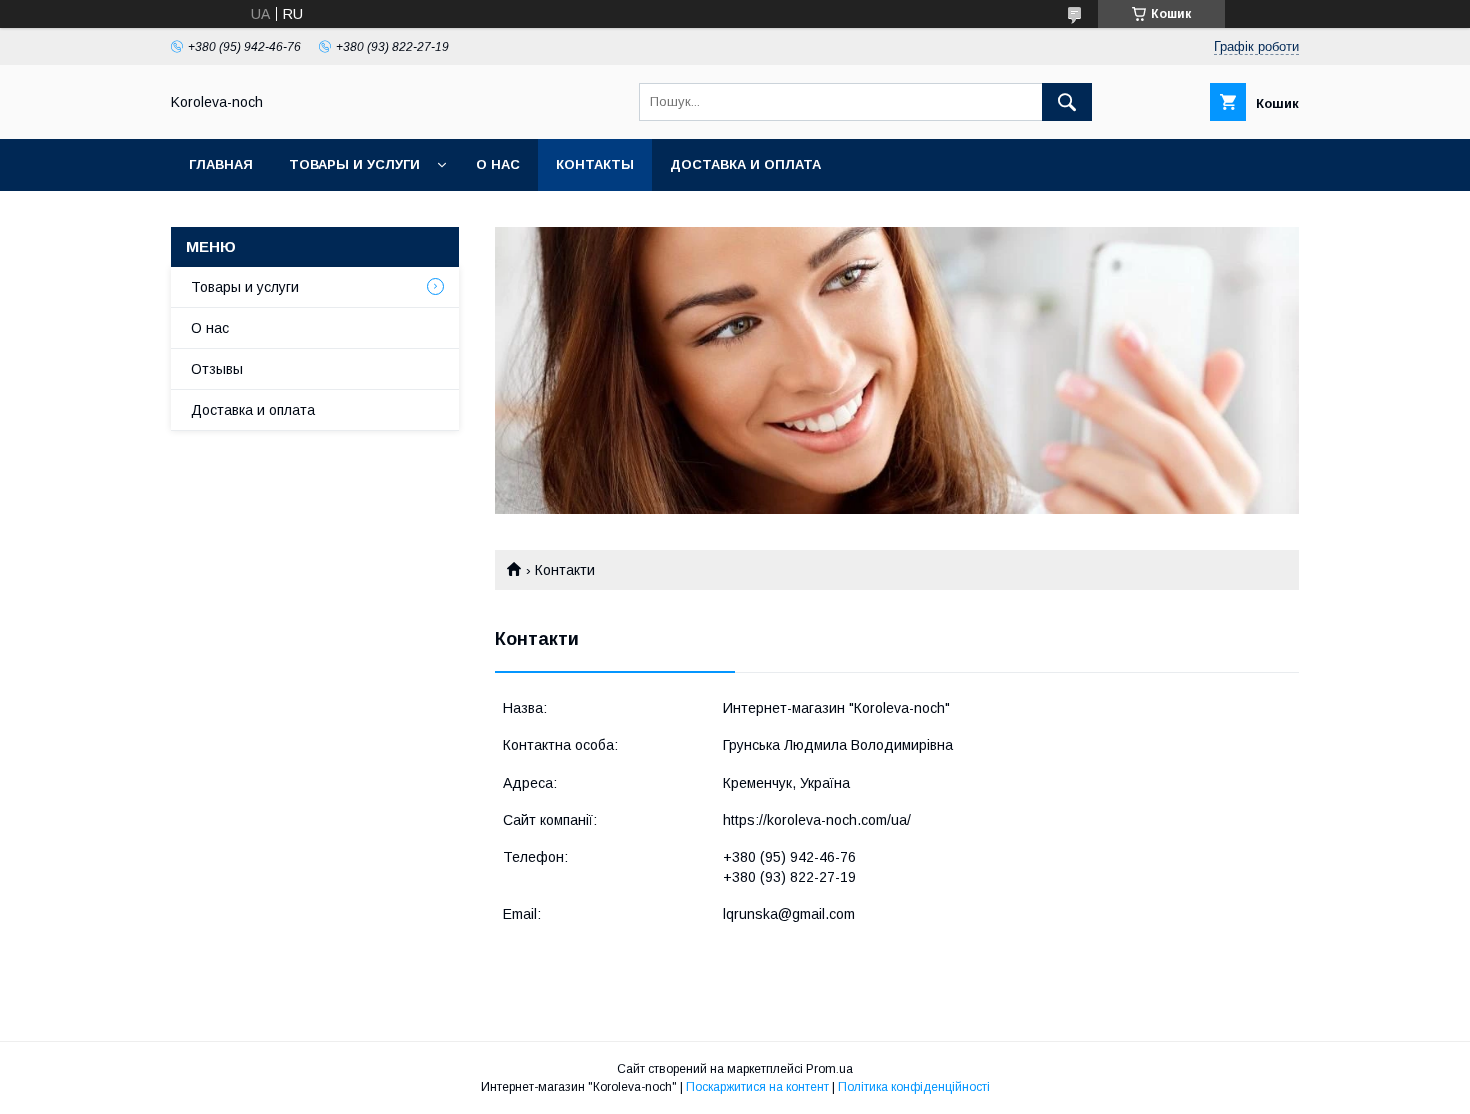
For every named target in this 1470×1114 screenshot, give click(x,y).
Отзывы (217, 369)
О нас (498, 164)
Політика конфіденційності (914, 1087)
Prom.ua (829, 1069)
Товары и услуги (354, 164)
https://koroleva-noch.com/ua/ (817, 820)
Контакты (595, 164)
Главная (221, 164)
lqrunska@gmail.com (789, 914)
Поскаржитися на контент (757, 1087)
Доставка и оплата (745, 164)
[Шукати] (1067, 102)
